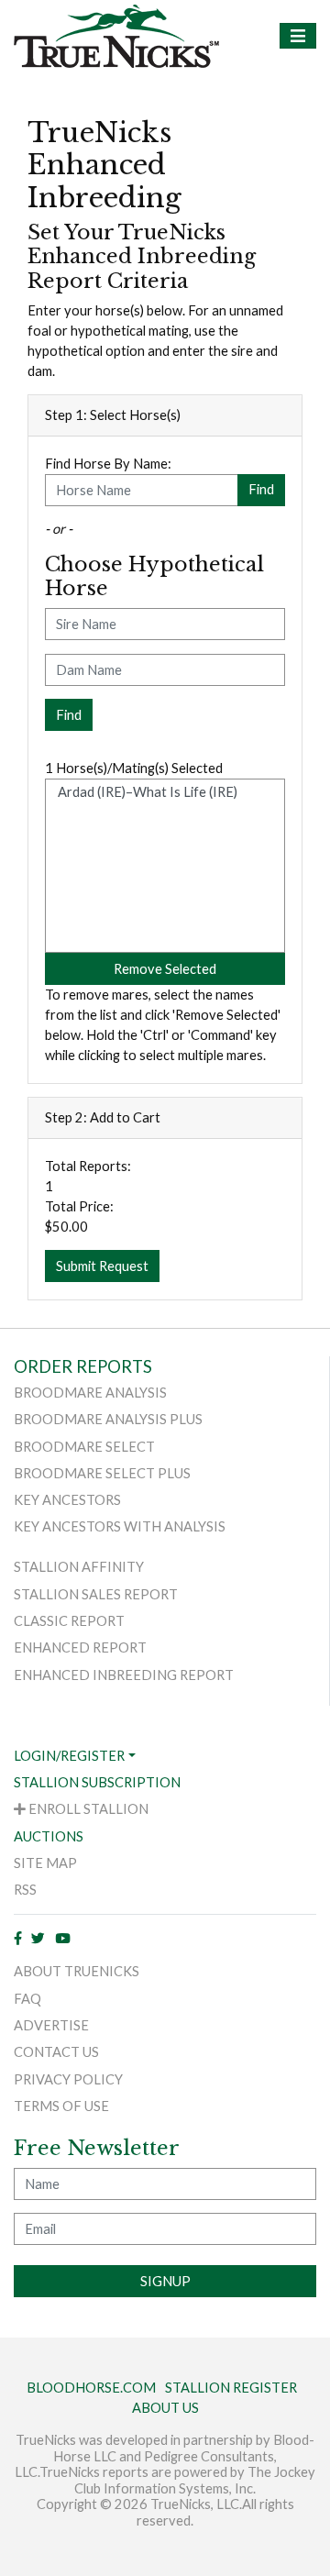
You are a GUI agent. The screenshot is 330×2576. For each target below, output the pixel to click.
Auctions (49, 1836)
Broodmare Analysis (90, 1393)
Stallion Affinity (79, 1567)
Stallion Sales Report (96, 1594)
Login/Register (69, 1756)
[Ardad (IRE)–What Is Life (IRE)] (165, 792)
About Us (165, 2408)
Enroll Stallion (87, 1809)
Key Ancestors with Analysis (120, 1526)
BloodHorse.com (91, 2388)
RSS (25, 1890)
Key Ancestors (67, 1500)
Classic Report (69, 1621)
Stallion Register (231, 2388)
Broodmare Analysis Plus (108, 1419)
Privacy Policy (68, 2079)
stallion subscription (97, 1782)
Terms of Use (61, 2106)
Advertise (51, 2025)
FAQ (27, 1999)
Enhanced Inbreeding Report (124, 1675)
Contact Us (56, 2052)
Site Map (45, 1863)
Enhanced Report (80, 1647)
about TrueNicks (77, 1971)
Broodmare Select (84, 1447)
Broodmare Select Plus (102, 1473)
